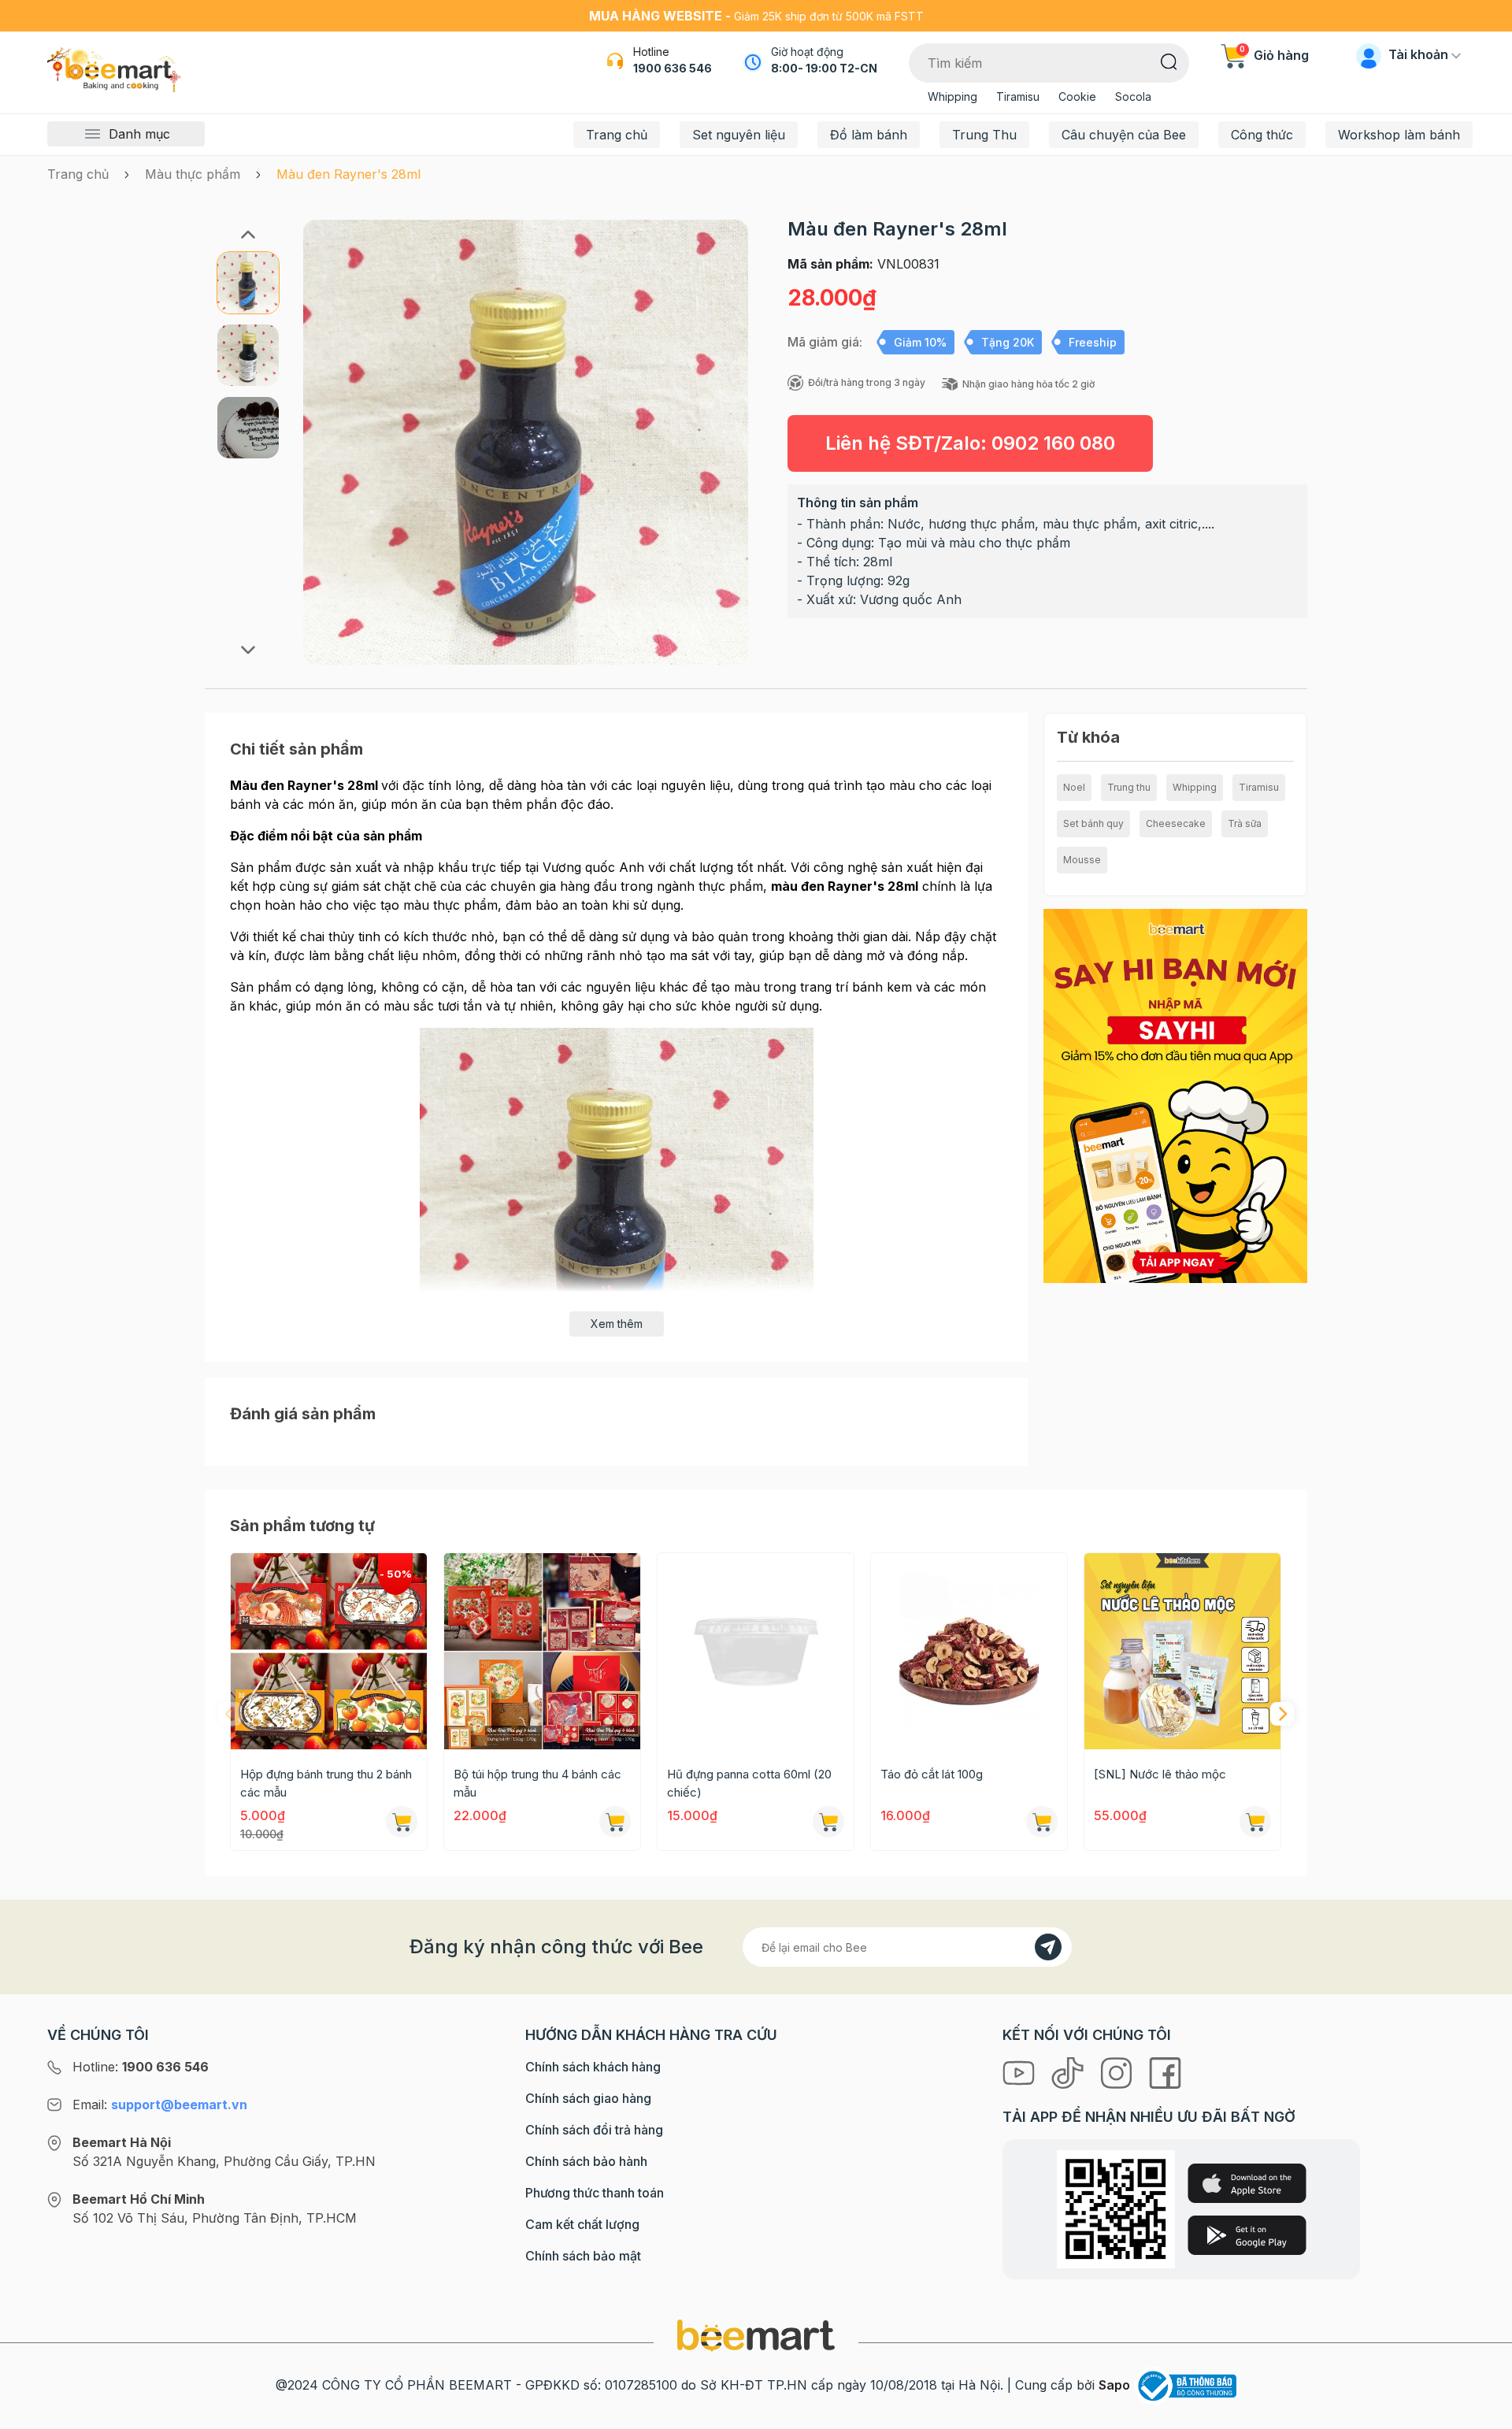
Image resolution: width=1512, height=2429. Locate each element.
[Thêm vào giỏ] (828, 1822)
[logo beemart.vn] (756, 2334)
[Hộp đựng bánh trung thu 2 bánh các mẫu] (329, 1651)
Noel (1074, 787)
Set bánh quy (1093, 823)
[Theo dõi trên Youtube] (1021, 2071)
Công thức (1262, 135)
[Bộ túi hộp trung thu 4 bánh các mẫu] (542, 1651)
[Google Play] (1247, 2235)
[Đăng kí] (1048, 1947)
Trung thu (1129, 787)
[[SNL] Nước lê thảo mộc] (1182, 1651)
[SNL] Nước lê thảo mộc (1160, 1774)
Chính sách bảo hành (586, 2161)
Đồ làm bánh (869, 135)
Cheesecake (1176, 823)
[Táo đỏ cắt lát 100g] (969, 1651)
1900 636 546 (673, 68)
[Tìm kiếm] (1169, 61)
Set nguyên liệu (739, 135)
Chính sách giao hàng (588, 2098)
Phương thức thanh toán (595, 2193)
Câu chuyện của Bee (1124, 135)
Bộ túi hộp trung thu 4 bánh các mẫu (537, 1783)
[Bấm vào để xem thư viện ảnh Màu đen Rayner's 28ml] (526, 442)
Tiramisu (1018, 96)
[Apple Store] (1247, 2183)
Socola (1133, 96)
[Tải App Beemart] (1175, 1095)
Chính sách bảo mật (583, 2256)
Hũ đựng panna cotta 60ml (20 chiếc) (749, 1783)
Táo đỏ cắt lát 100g (932, 1774)
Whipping (952, 96)
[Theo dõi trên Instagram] (1118, 2071)
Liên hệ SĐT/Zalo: (970, 443)
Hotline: (141, 2067)
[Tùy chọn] (402, 1822)
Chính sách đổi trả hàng (594, 2130)
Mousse (1082, 860)
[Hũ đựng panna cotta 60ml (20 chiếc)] (756, 1651)
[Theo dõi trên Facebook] (1165, 2071)
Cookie (1077, 96)
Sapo (1114, 2385)
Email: (160, 2105)
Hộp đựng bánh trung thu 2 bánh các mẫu (326, 1783)
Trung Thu (984, 135)
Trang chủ (617, 135)
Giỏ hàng (1274, 55)
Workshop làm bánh (1399, 135)
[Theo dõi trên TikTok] (1069, 2071)
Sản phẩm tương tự (302, 1526)
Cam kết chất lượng (582, 2224)
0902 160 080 (1053, 443)
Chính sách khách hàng (593, 2067)
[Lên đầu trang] (1483, 2413)
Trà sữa (1245, 823)
